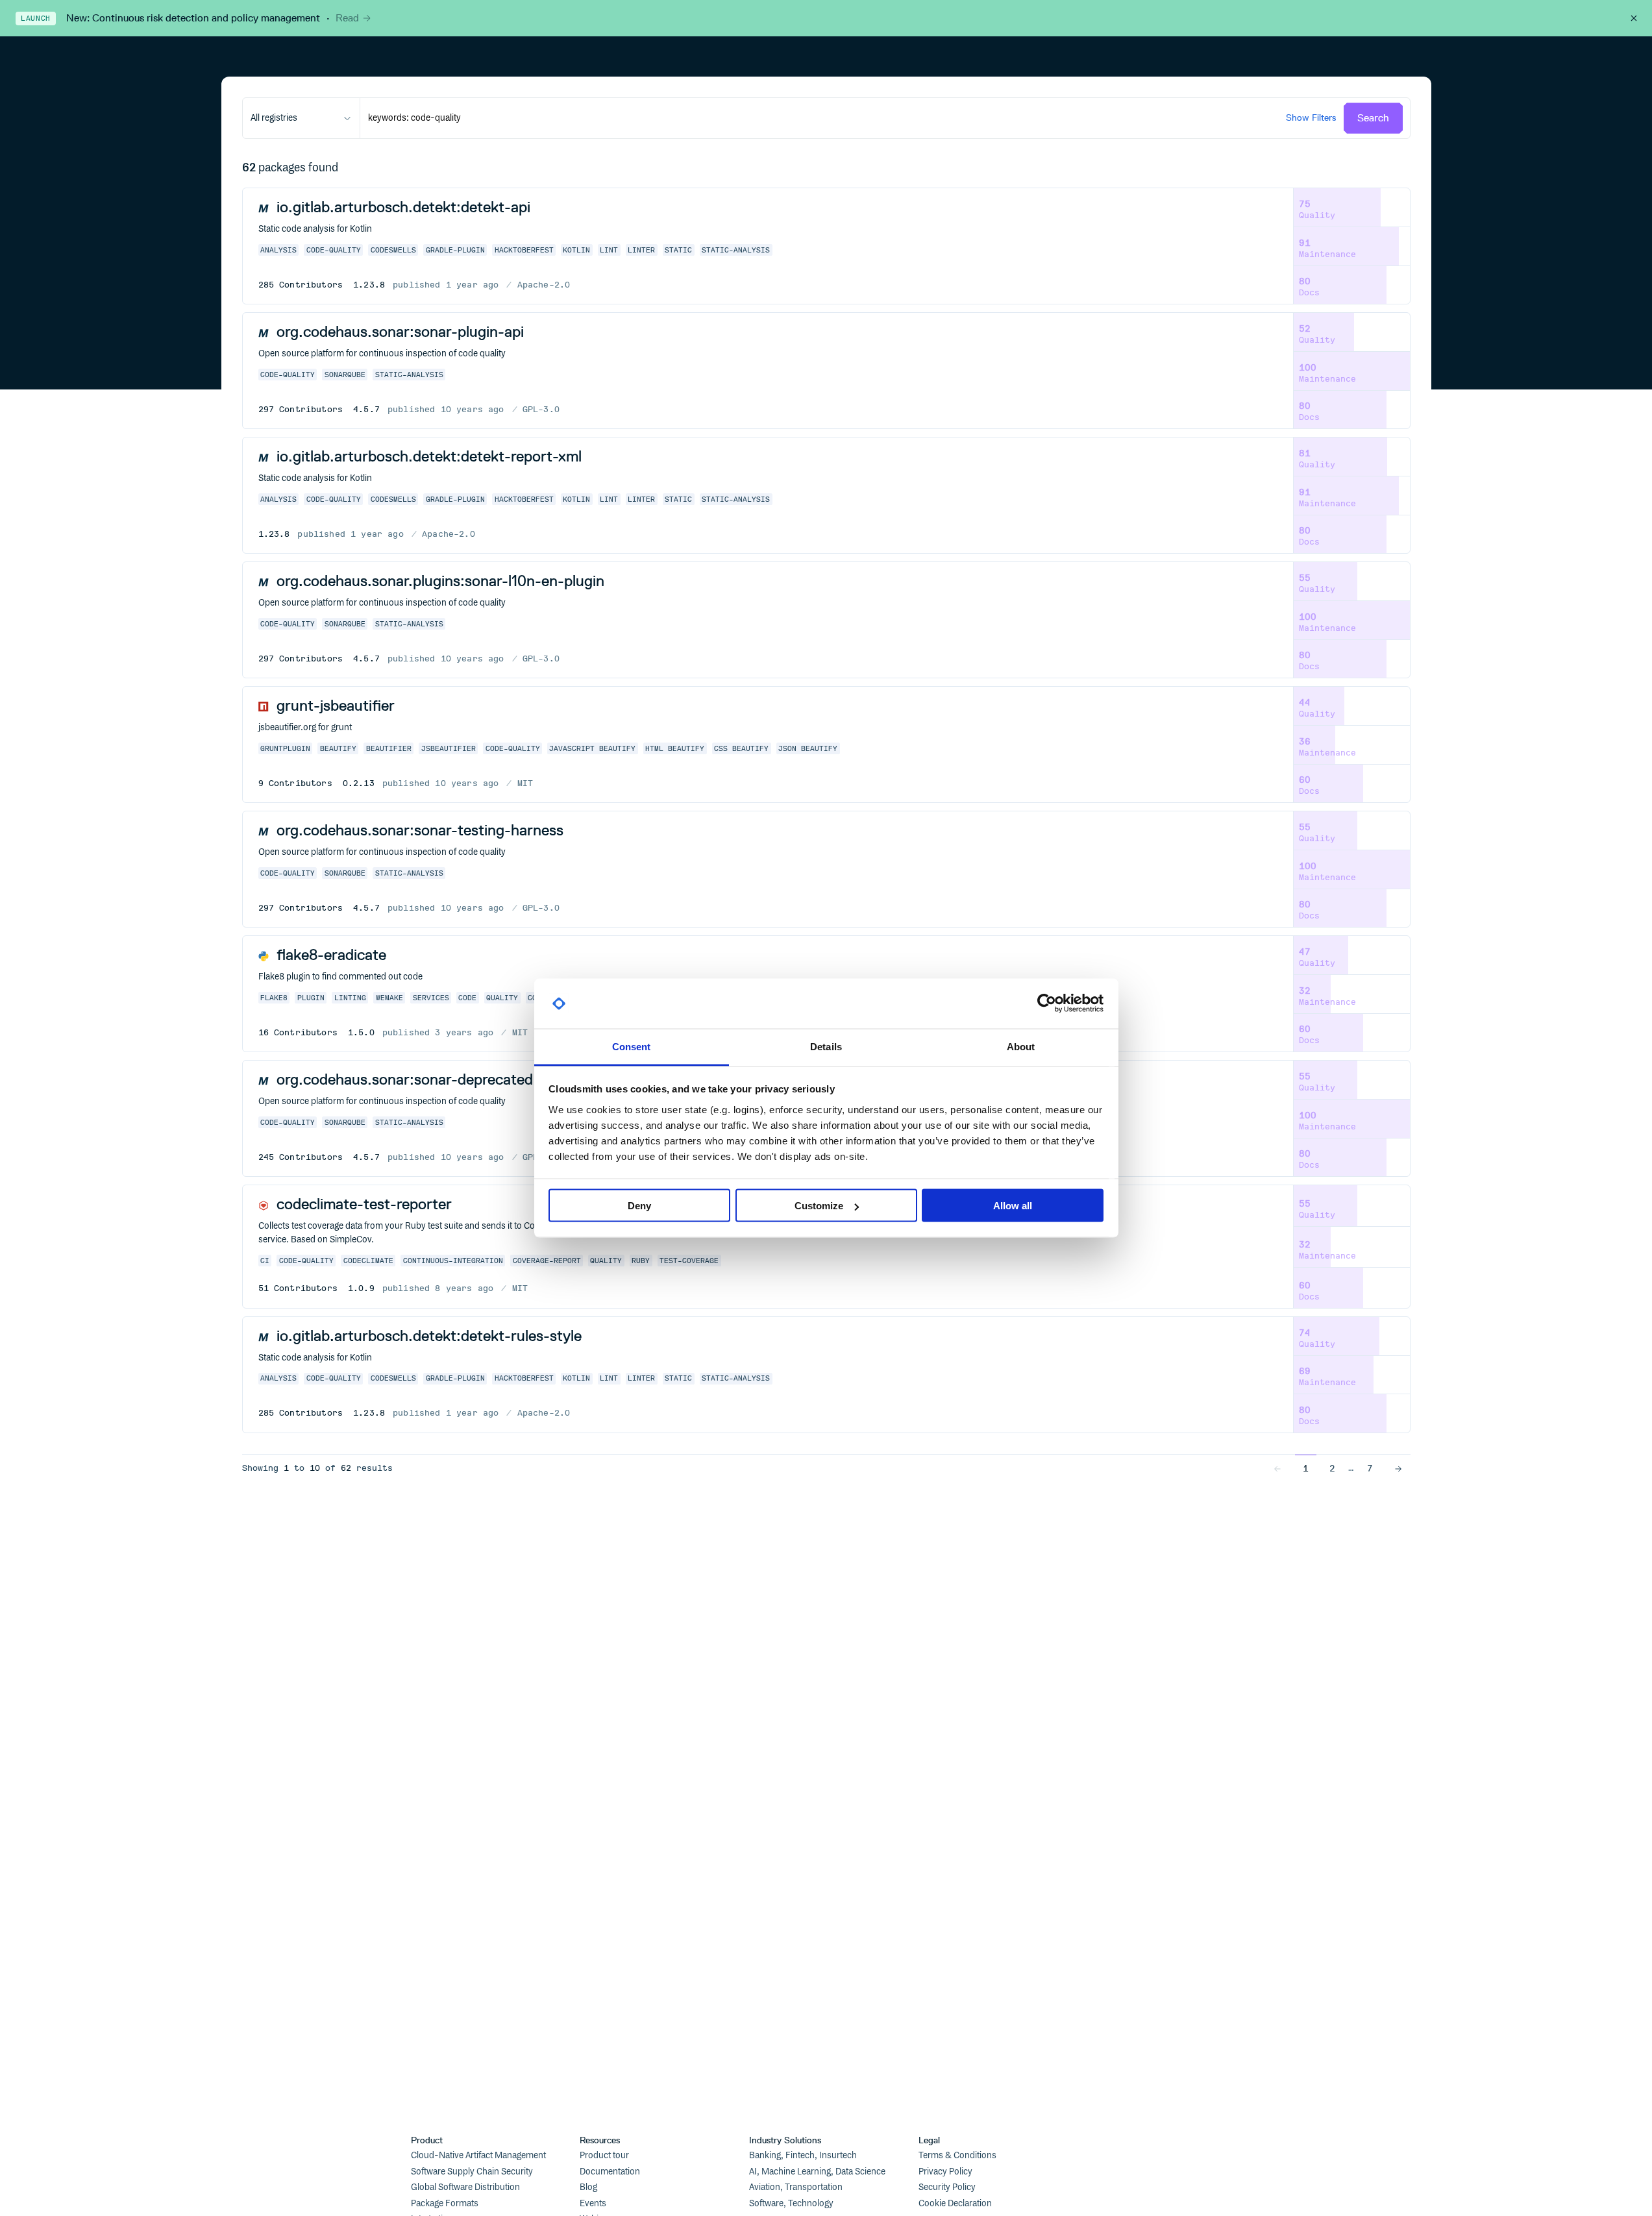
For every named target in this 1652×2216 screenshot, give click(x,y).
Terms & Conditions (957, 2156)
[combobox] (301, 118)
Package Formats (445, 2204)
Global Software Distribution (465, 2187)
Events (593, 2204)
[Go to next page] (1398, 1468)
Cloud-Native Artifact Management (478, 2156)
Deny (639, 1206)
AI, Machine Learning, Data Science (817, 2172)
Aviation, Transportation (796, 2187)
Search (1373, 118)
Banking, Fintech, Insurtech (803, 2156)
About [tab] (1021, 1046)
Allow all (1013, 1206)
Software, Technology (791, 2204)
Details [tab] (826, 1046)
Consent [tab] (632, 1046)
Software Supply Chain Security (472, 2172)
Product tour (604, 2156)
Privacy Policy (945, 2172)
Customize (819, 1206)
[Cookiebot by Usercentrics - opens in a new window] (1047, 1003)
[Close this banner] (1634, 18)
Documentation (610, 2172)
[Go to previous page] (1277, 1468)
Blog (588, 2187)
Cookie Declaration (955, 2204)
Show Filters (1311, 118)
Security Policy (947, 2187)
